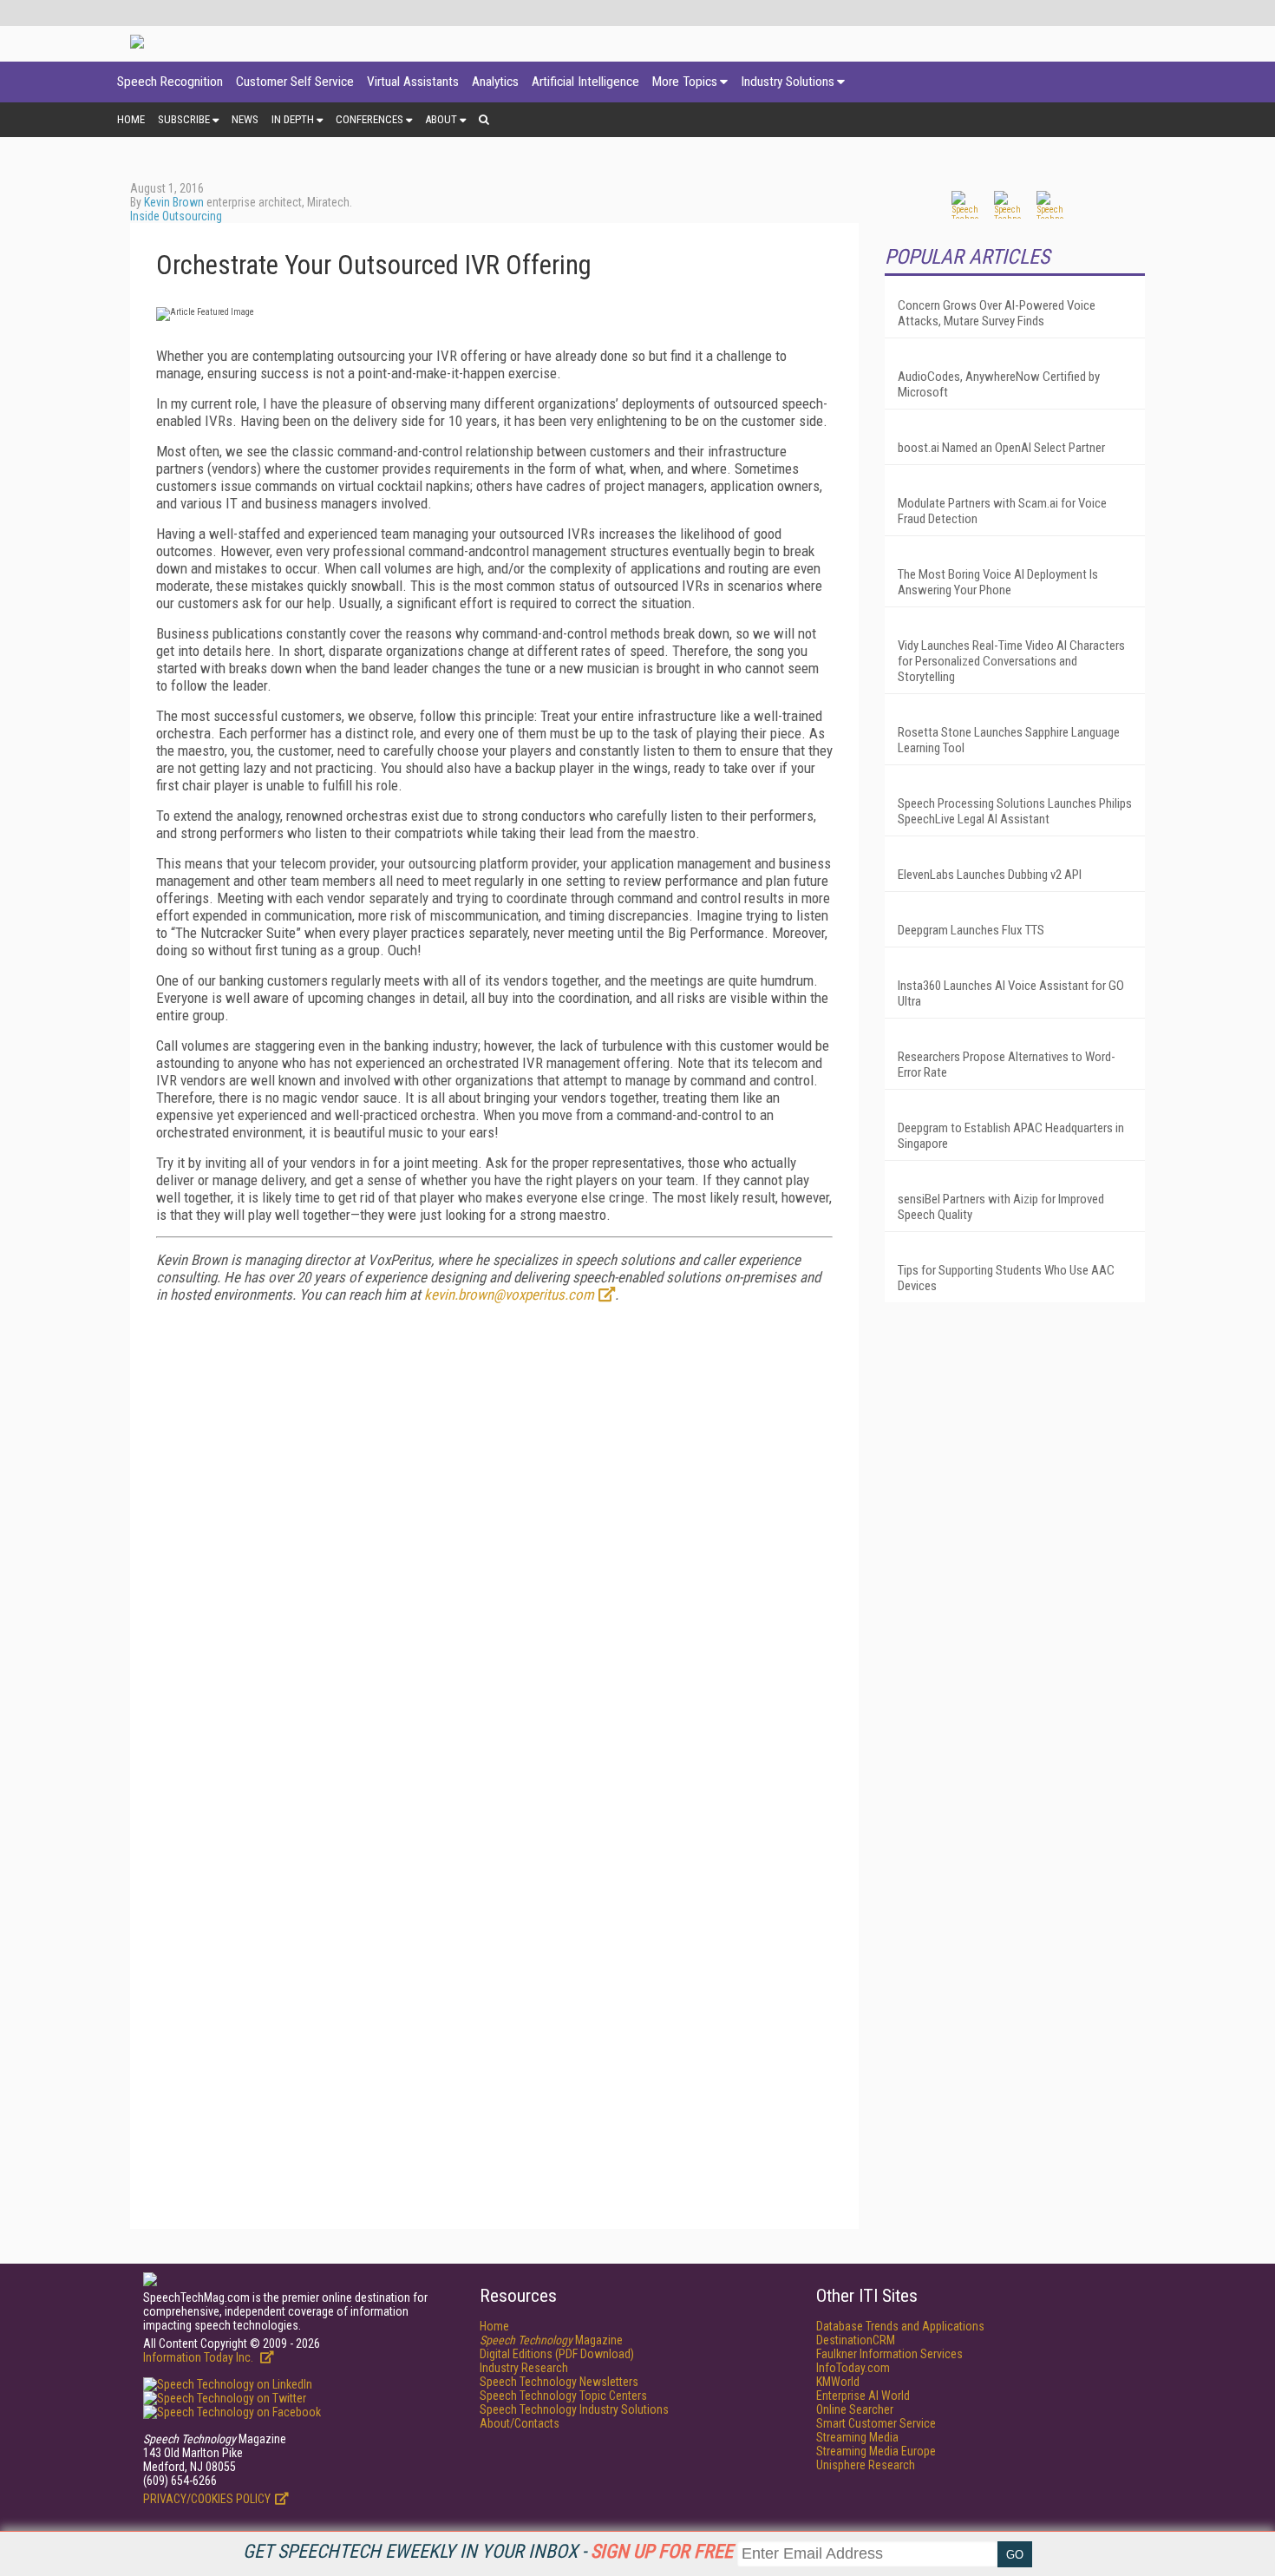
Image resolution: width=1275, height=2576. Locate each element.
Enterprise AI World (863, 2396)
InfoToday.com (853, 2368)
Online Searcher (855, 2409)
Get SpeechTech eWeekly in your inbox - (488, 2551)
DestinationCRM (856, 2340)
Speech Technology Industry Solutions (574, 2409)
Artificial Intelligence (585, 82)
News (245, 119)
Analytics (495, 82)
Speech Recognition (170, 82)
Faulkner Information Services (889, 2354)
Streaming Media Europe (876, 2451)
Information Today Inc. (199, 2357)
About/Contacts (520, 2423)
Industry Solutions (788, 82)
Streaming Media (857, 2437)
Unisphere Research (866, 2465)
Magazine (551, 2340)
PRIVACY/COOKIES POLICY (207, 2499)
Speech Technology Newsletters (559, 2382)
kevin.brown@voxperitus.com (509, 1295)
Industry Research (524, 2368)
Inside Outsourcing (176, 216)
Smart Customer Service (876, 2423)
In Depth (293, 119)
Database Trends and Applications (900, 2326)
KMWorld (838, 2382)
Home (131, 119)
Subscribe (184, 119)
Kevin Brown (174, 202)
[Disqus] (494, 1533)
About (441, 119)
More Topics (685, 82)
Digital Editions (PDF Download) (557, 2354)
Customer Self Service (295, 82)
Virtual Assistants (413, 82)
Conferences (369, 119)
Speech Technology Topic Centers (563, 2396)
